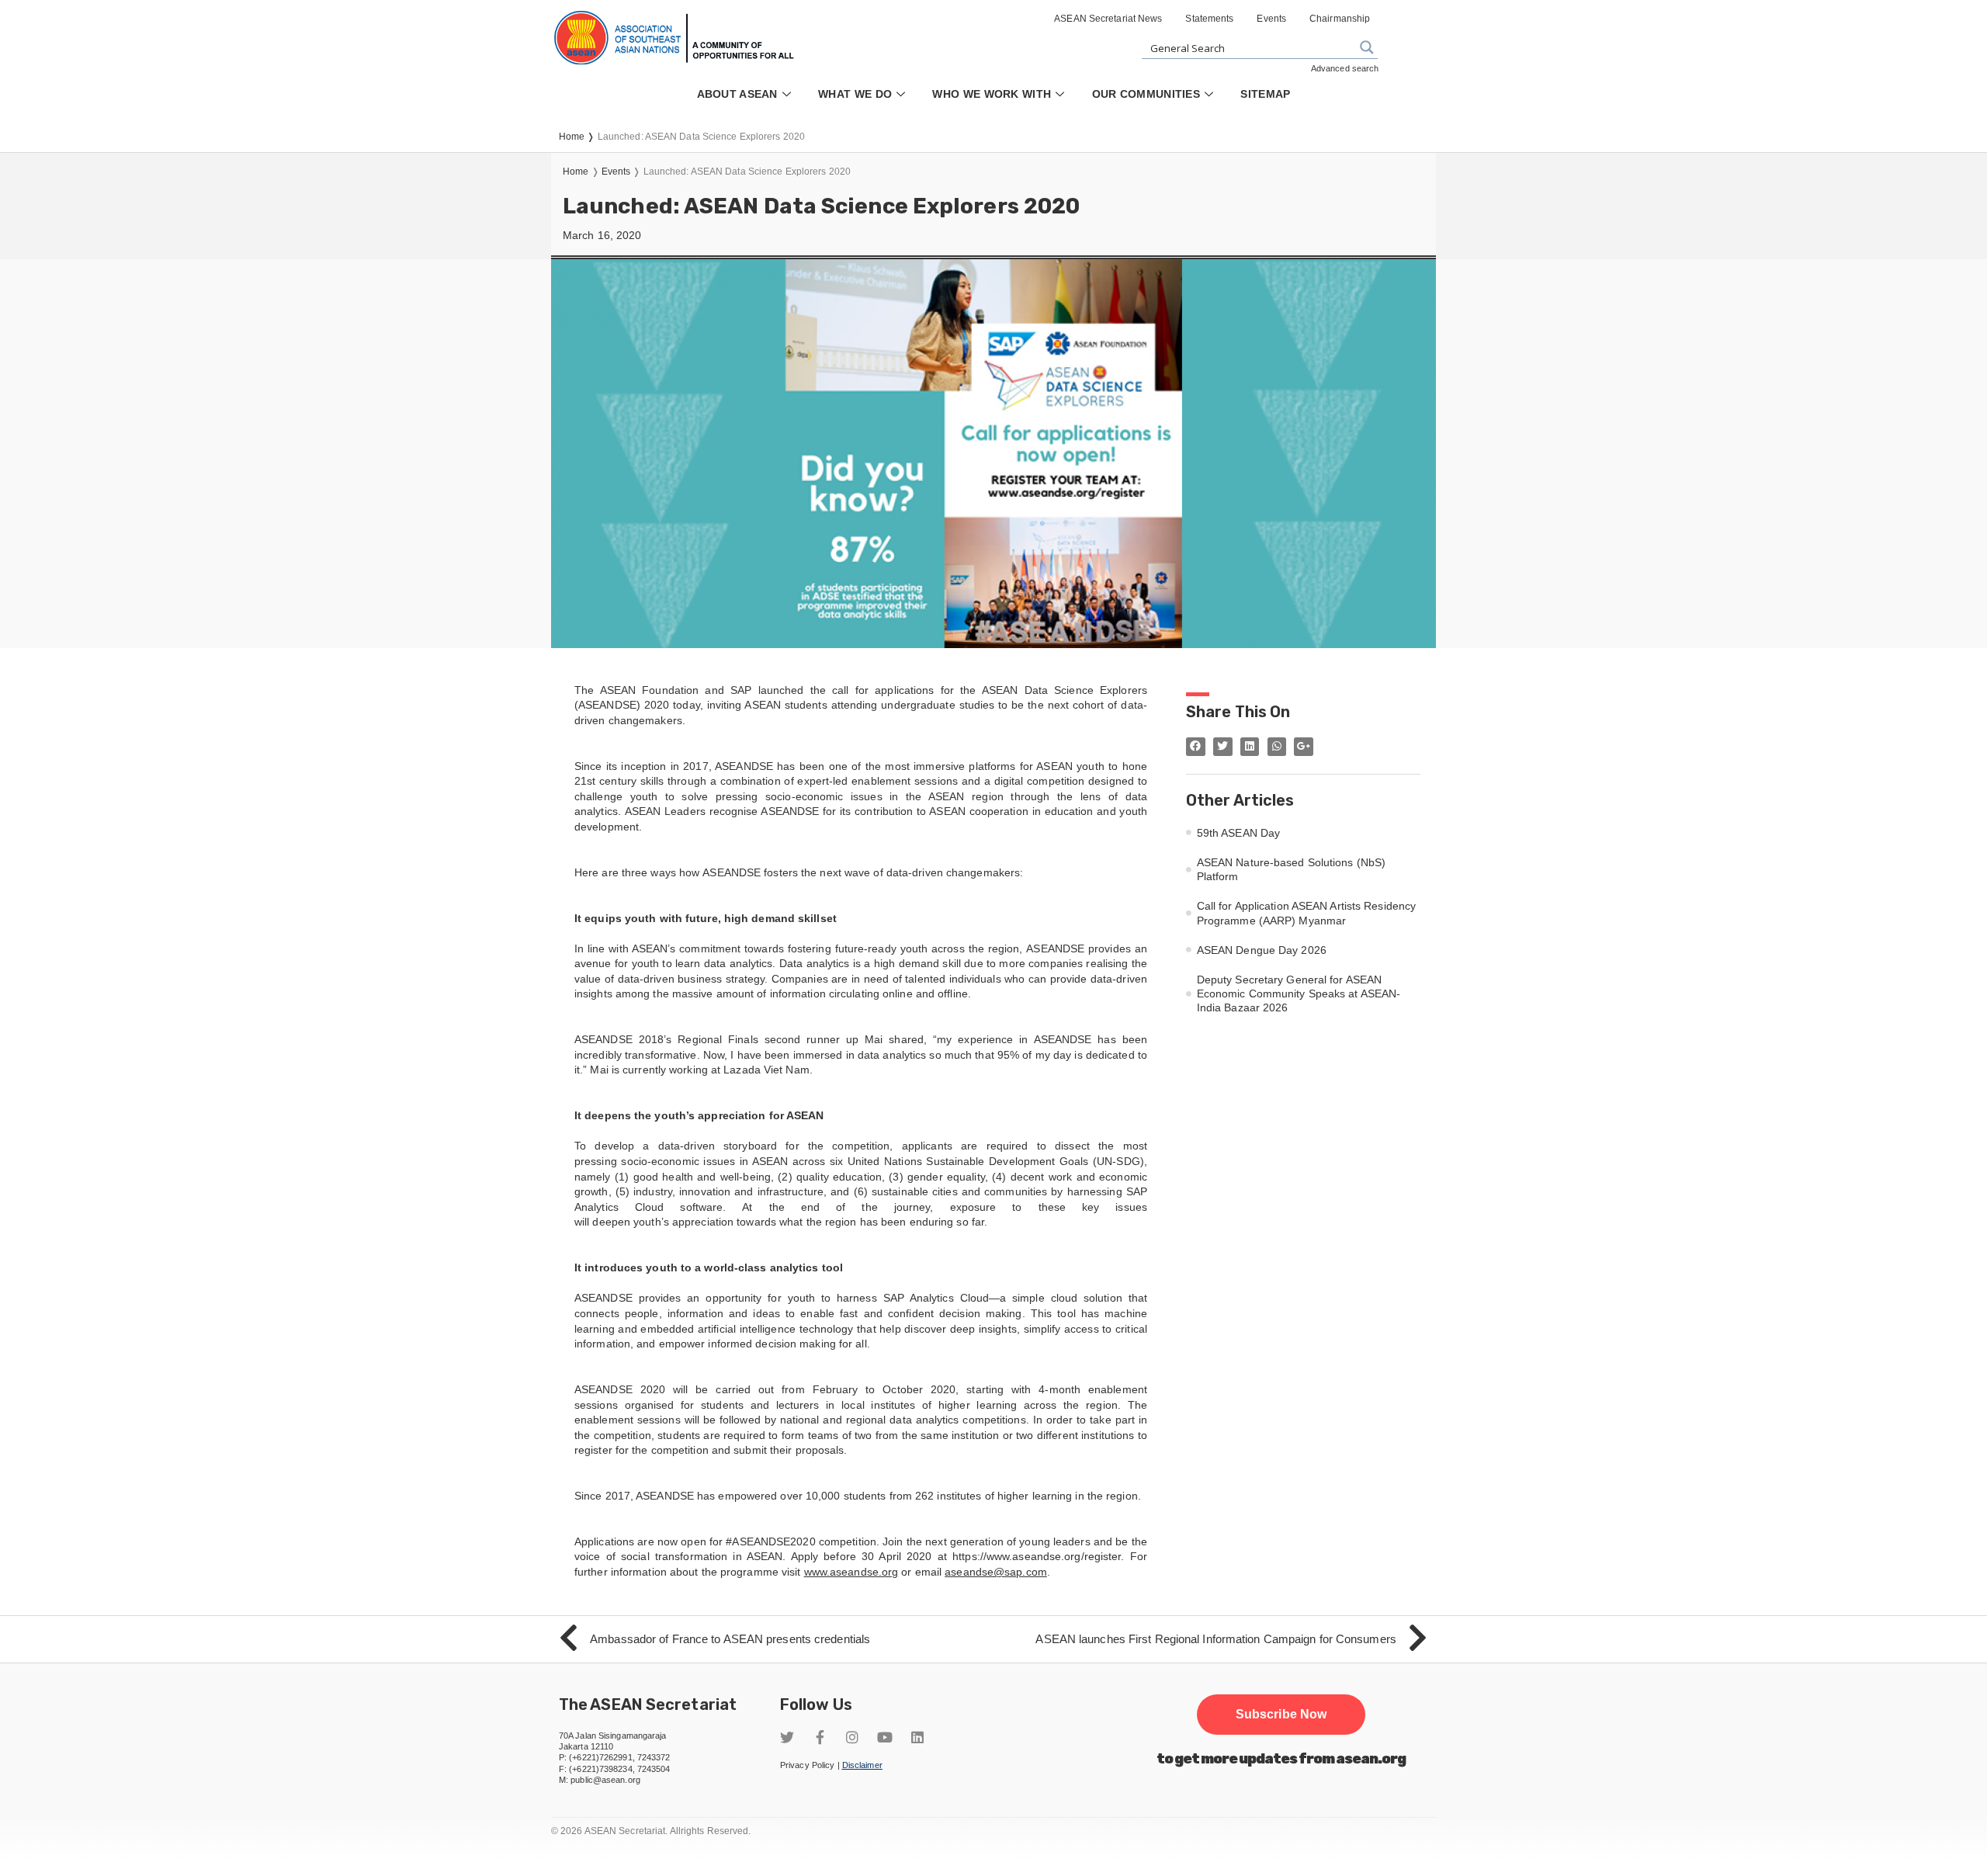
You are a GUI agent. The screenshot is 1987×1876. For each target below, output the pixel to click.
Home (576, 172)
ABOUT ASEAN (737, 94)
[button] (1281, 1715)
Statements (1209, 19)
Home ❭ (578, 137)
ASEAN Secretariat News (1108, 19)
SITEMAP (1265, 94)
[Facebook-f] (820, 1737)
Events (1271, 19)
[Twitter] (787, 1737)
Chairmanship (1340, 19)
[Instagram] (852, 1737)
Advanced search (1345, 68)
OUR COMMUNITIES (1146, 94)
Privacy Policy (807, 1765)
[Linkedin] (917, 1737)
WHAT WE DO (855, 94)
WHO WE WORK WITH (992, 94)
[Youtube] (885, 1737)
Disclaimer (862, 1765)
